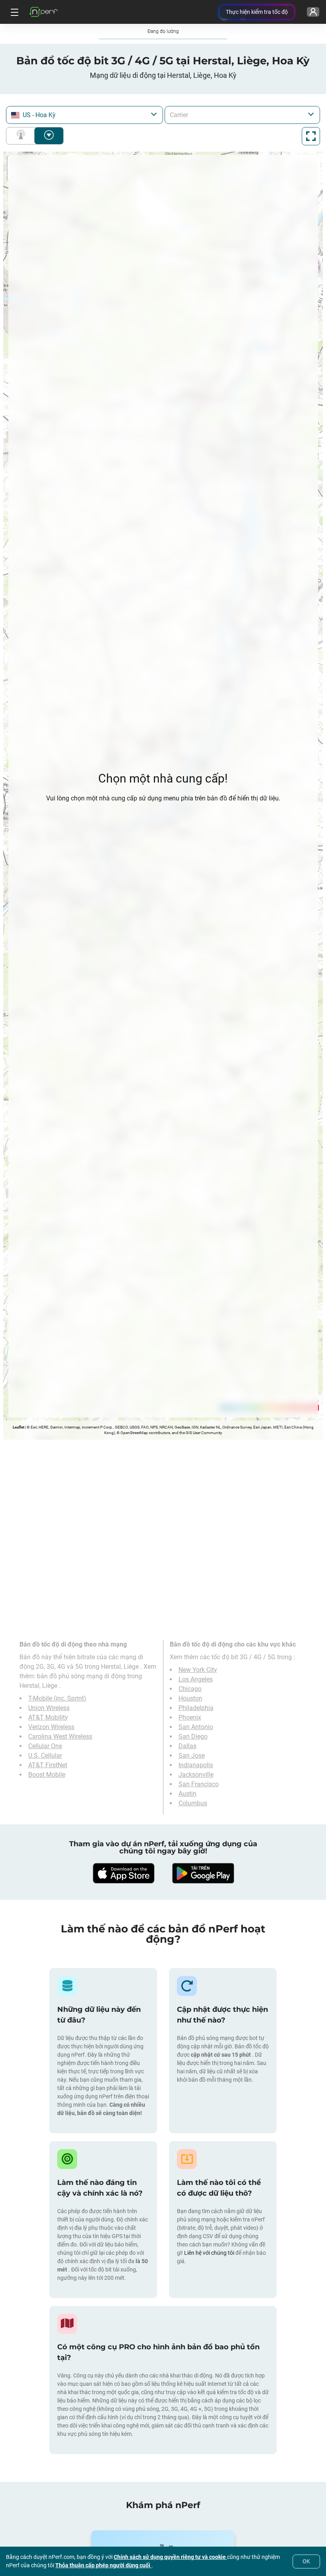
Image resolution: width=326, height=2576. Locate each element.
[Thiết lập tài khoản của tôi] (313, 12)
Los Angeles (196, 1679)
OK (306, 2561)
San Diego (193, 1736)
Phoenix (190, 1717)
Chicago (190, 1689)
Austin (187, 1794)
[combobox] (84, 115)
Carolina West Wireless (60, 1736)
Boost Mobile (47, 1775)
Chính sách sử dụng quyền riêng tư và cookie (170, 2557)
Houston (190, 1698)
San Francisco (199, 1784)
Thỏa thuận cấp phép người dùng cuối (103, 2565)
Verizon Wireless (51, 1727)
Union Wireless (49, 1708)
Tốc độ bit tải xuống (49, 136)
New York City (198, 1670)
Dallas (187, 1746)
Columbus (193, 1803)
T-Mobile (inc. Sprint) (57, 1698)
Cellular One (45, 1746)
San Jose (192, 1756)
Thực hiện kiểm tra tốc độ (257, 12)
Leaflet (18, 1427)
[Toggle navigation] (14, 12)
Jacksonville (196, 1775)
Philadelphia (196, 1708)
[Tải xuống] (123, 1873)
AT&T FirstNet (48, 1765)
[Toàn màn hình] (311, 136)
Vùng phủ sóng (22, 136)
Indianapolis (196, 1765)
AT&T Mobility (48, 1717)
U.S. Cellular (45, 1756)
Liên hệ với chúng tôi (210, 2253)
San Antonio (196, 1727)
